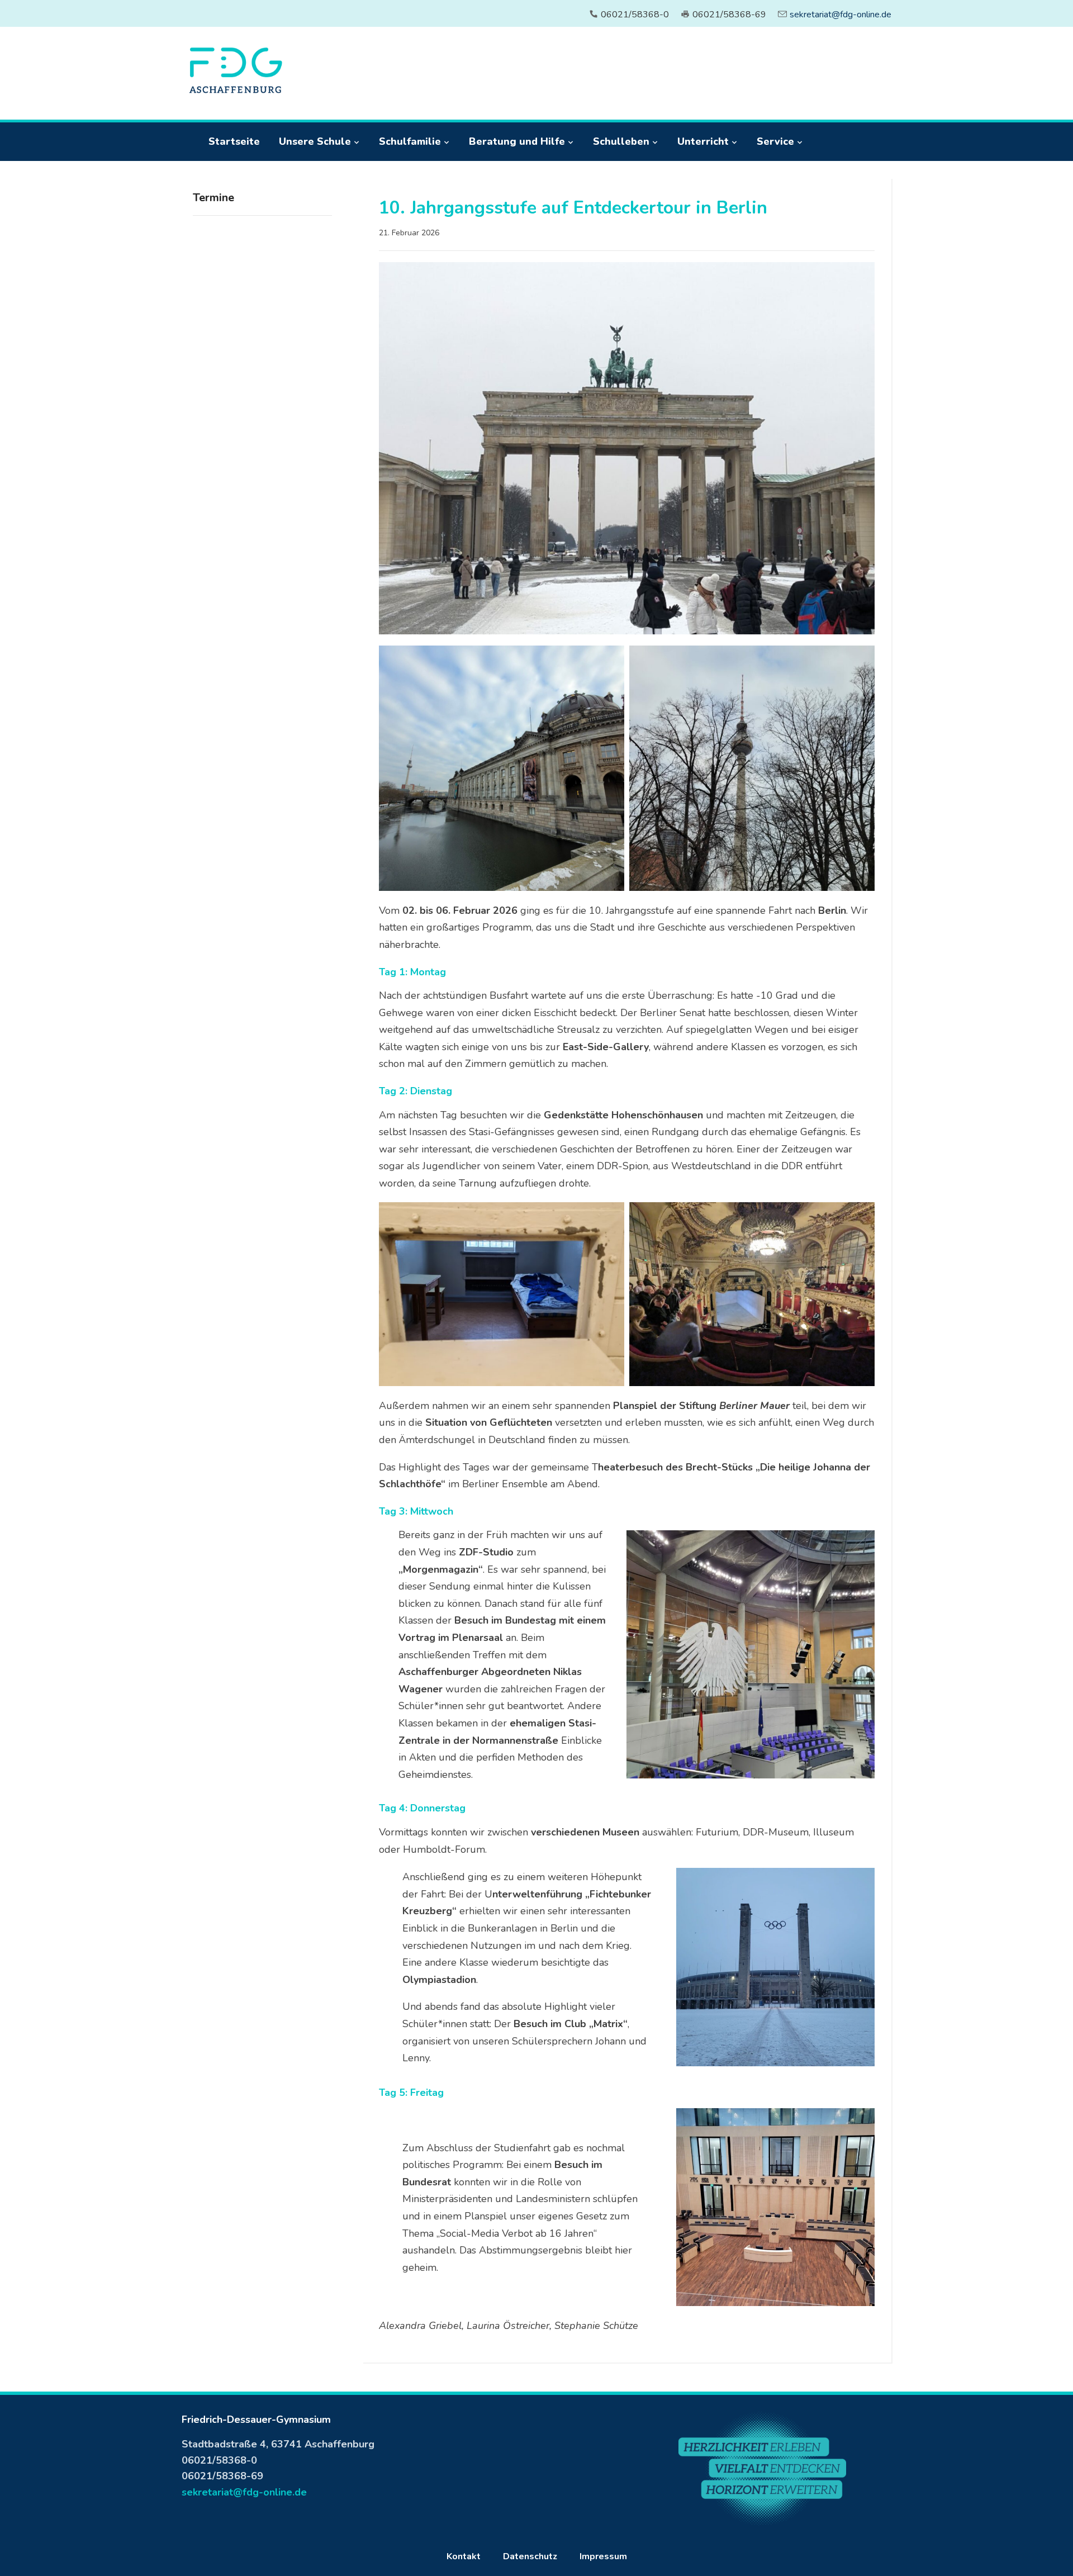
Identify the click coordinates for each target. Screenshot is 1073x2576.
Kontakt (464, 2556)
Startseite (234, 141)
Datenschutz (530, 2556)
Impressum (603, 2556)
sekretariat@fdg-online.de (841, 15)
